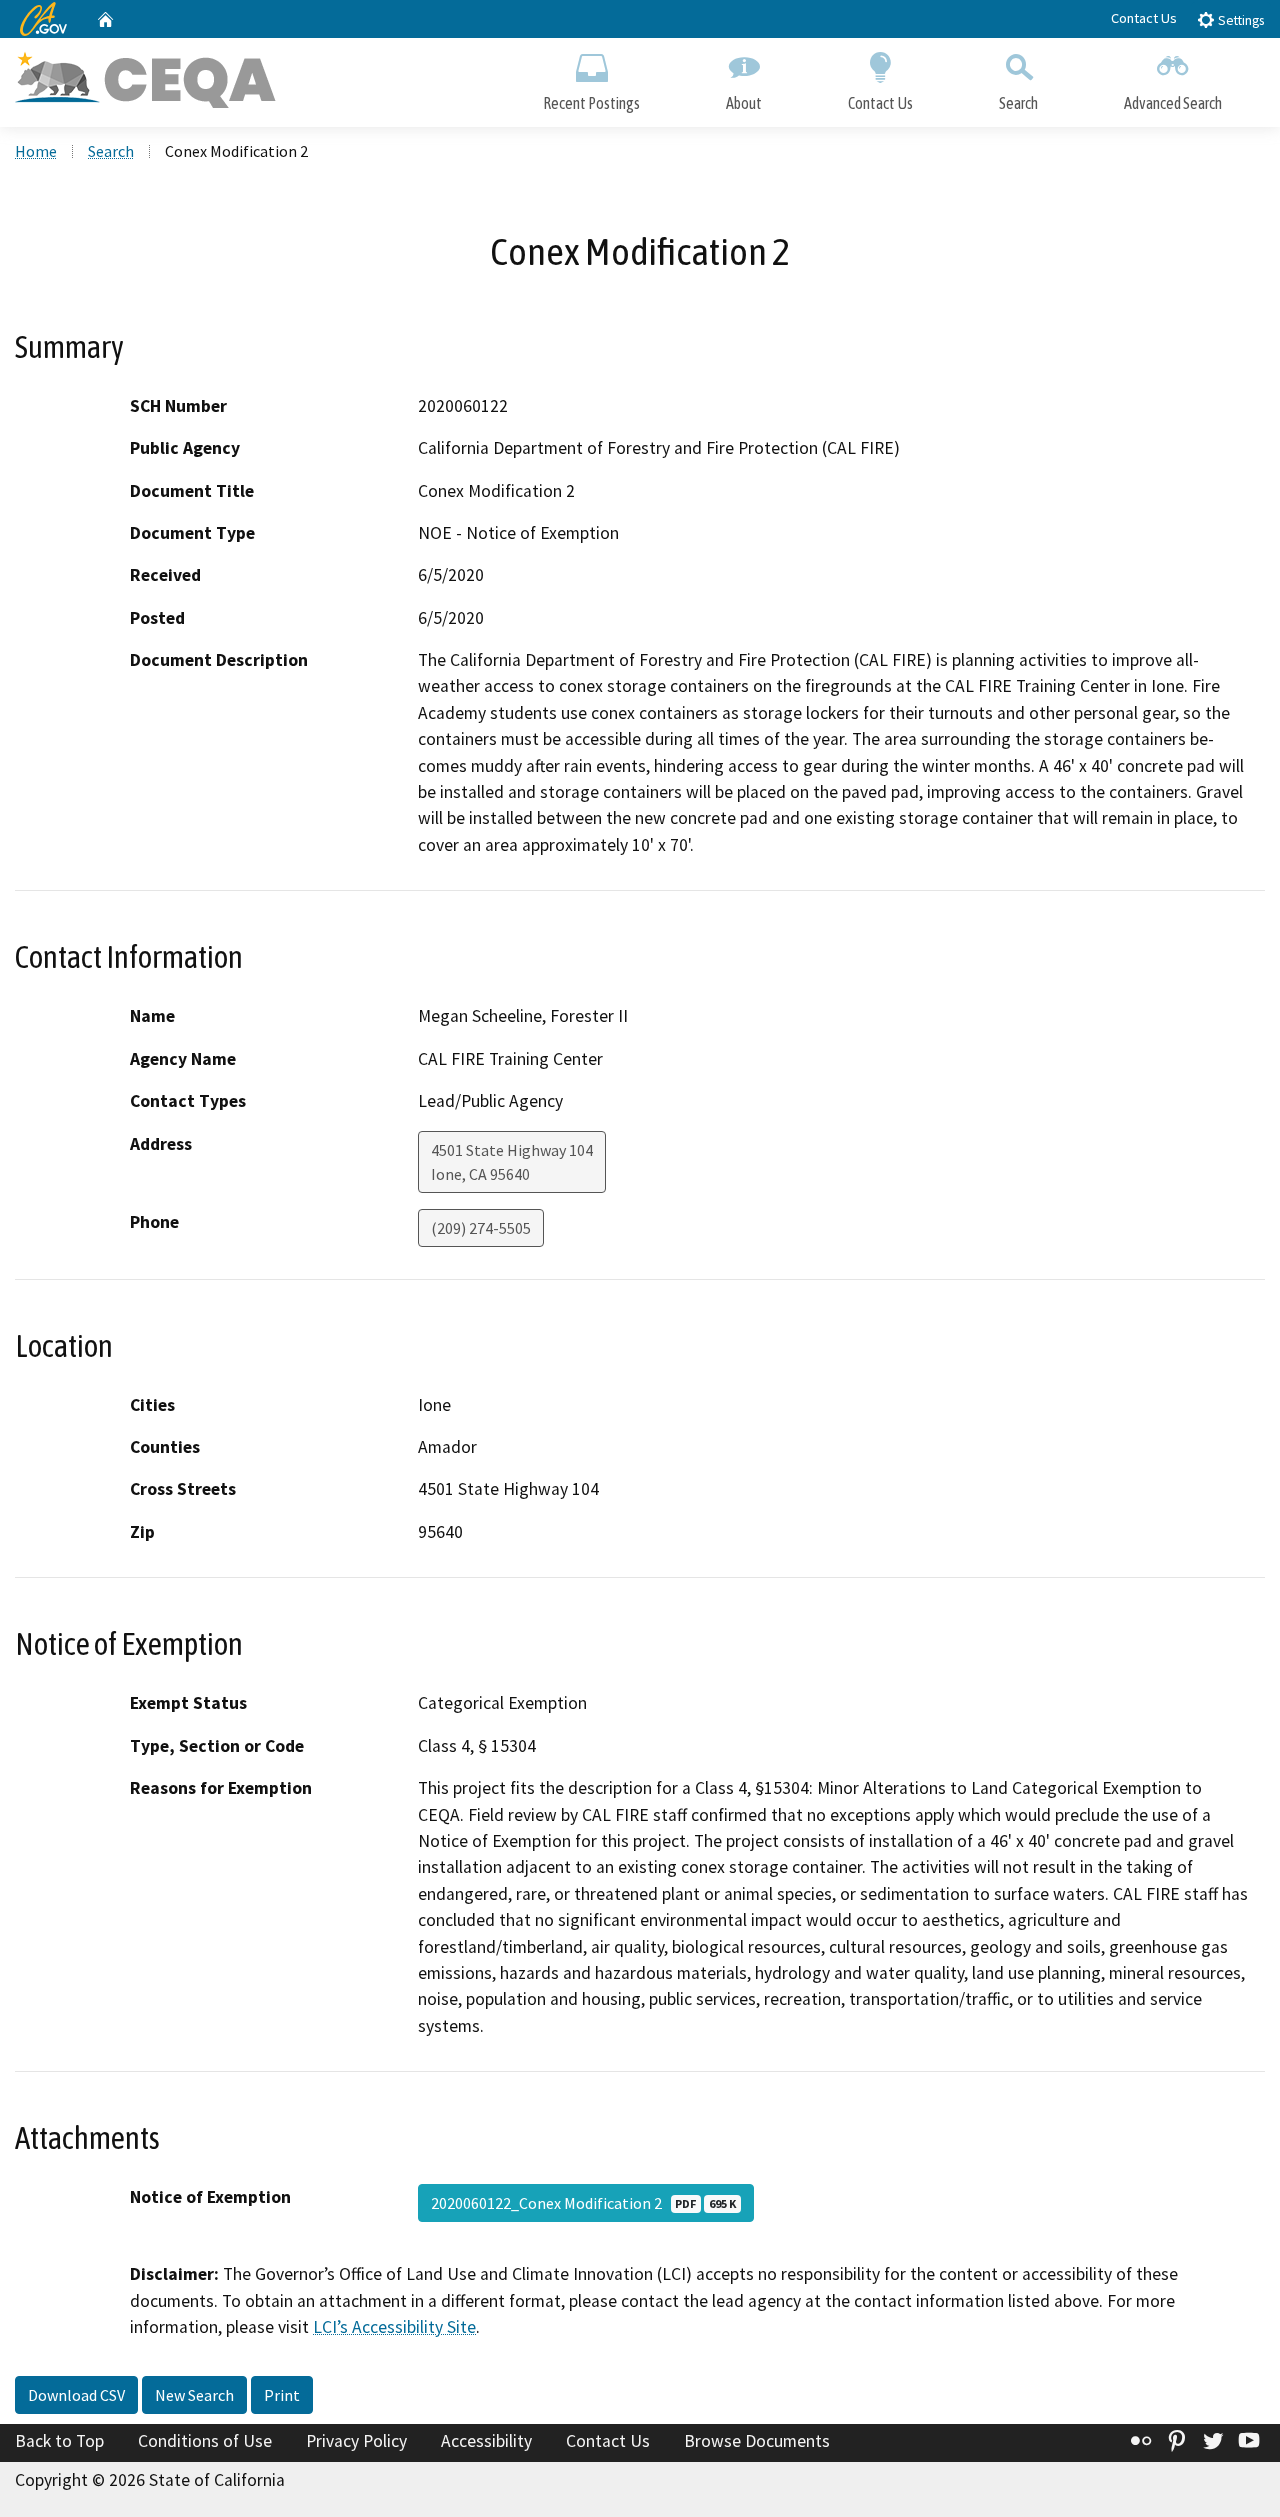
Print (282, 2395)
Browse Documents (757, 2441)
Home (36, 151)
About (744, 103)
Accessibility (486, 2441)
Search (1018, 103)
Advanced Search (1173, 103)
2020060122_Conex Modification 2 (583, 2203)
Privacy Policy (356, 2441)
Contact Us (1144, 18)
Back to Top (59, 2441)
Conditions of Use (205, 2441)
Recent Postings (591, 103)
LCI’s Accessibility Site (394, 2327)
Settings (1239, 20)
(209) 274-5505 (481, 1228)
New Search (194, 2395)
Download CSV (76, 2395)
